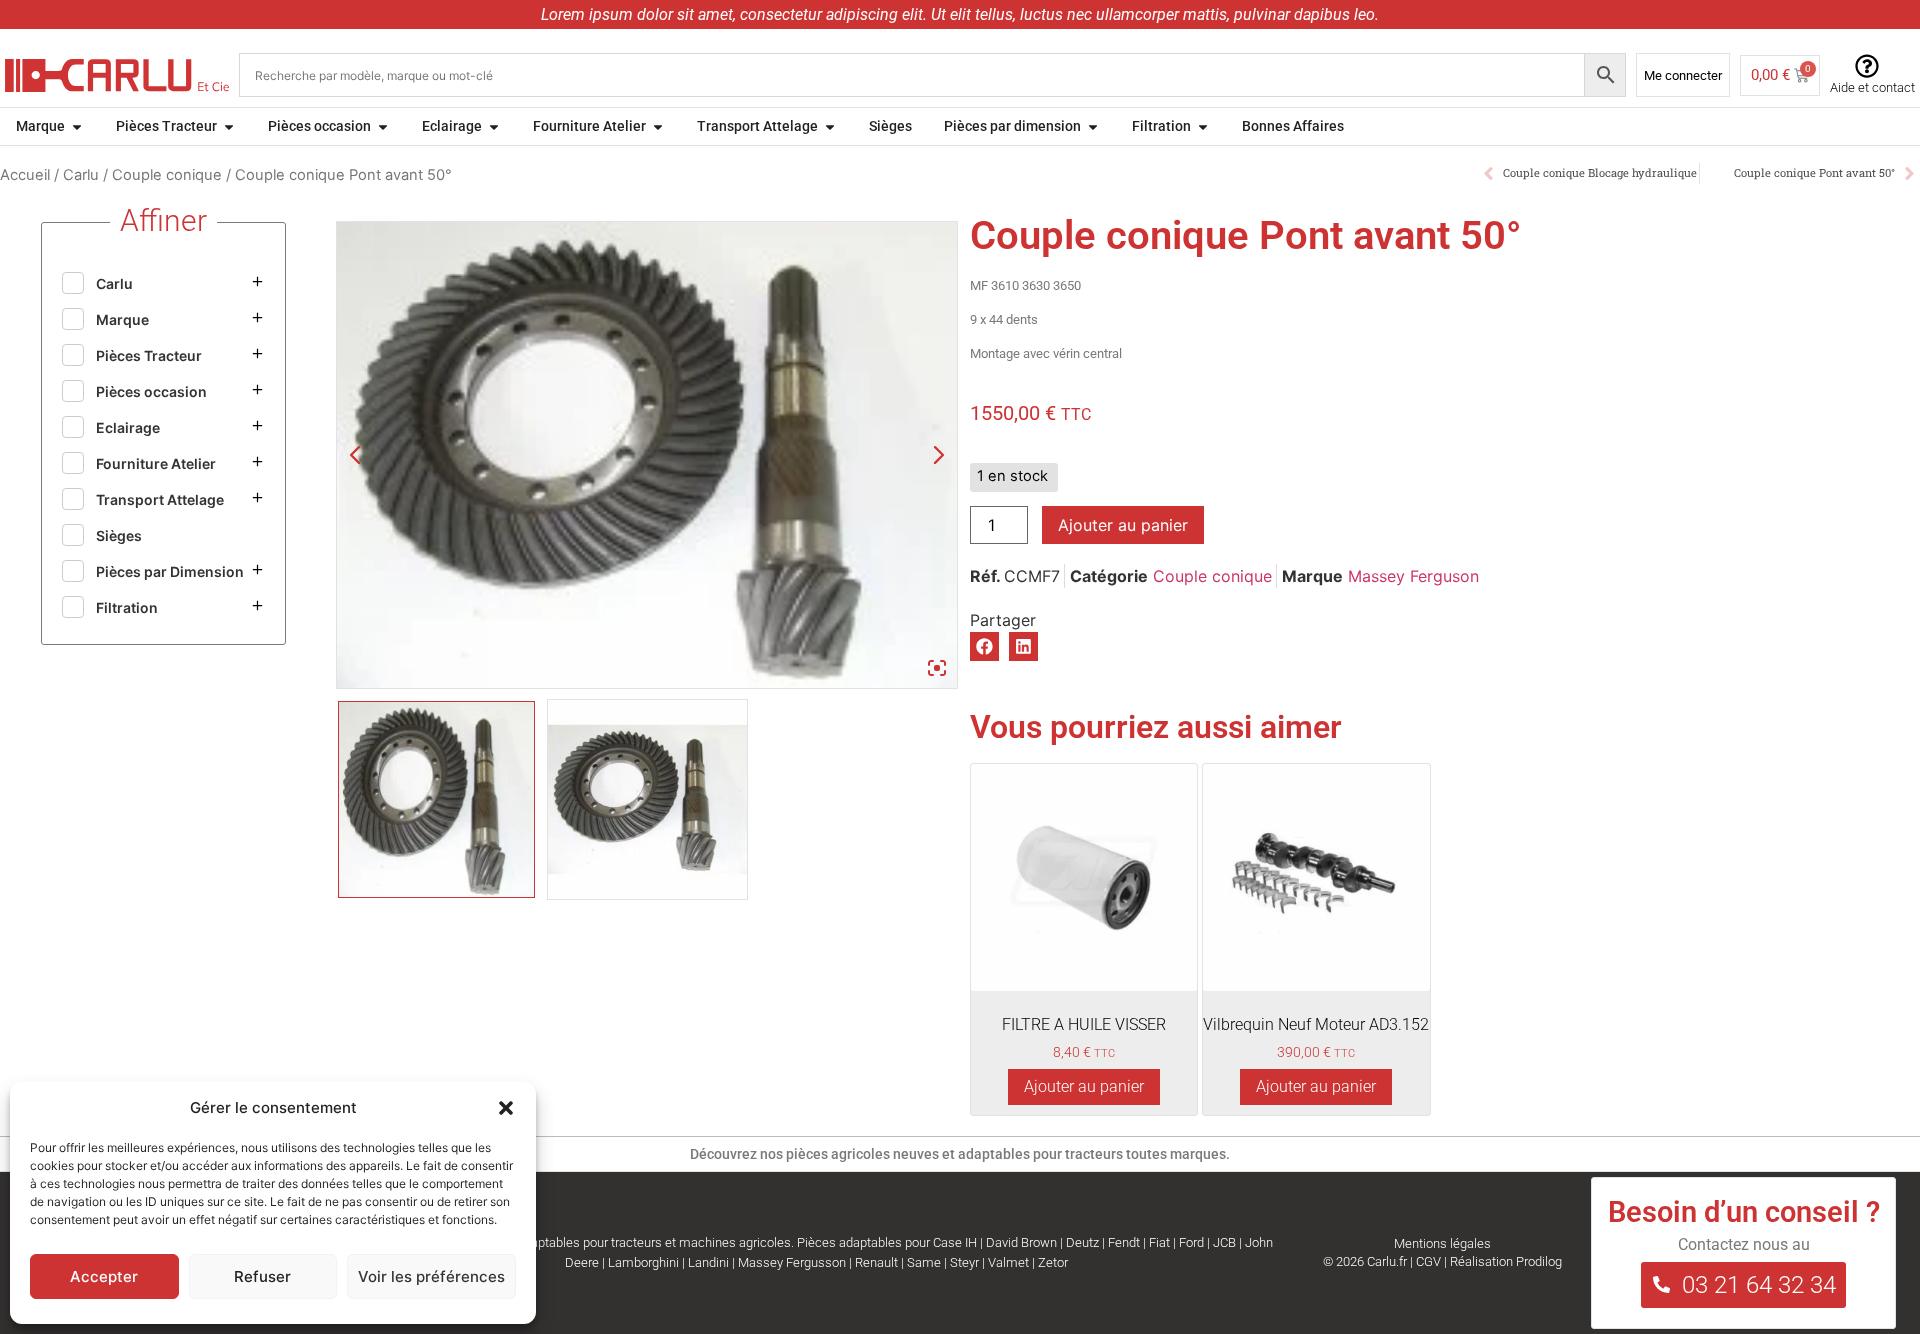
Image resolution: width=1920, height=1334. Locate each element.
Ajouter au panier (1123, 525)
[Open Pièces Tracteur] (229, 126)
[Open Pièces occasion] (383, 126)
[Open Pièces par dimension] (1093, 126)
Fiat (1159, 1242)
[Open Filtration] (1203, 126)
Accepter (104, 1276)
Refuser (262, 1276)
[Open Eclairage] (494, 126)
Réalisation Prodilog (1506, 1261)
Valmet (1008, 1262)
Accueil (25, 175)
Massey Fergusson (792, 1262)
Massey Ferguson (1413, 576)
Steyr (964, 1262)
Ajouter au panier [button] (1084, 1086)
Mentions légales (1442, 1243)
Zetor (1053, 1262)
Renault (876, 1262)
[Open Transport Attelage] (830, 126)
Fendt (1124, 1242)
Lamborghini (643, 1262)
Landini (708, 1262)
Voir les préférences (431, 1276)
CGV (1428, 1261)
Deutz (1082, 1242)
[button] (506, 1108)
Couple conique (167, 175)
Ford (1191, 1242)
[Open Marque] (77, 126)
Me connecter (1683, 75)
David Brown (1021, 1242)
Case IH (955, 1242)
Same (924, 1262)
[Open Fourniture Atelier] (658, 126)
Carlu (81, 175)
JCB (1224, 1242)
